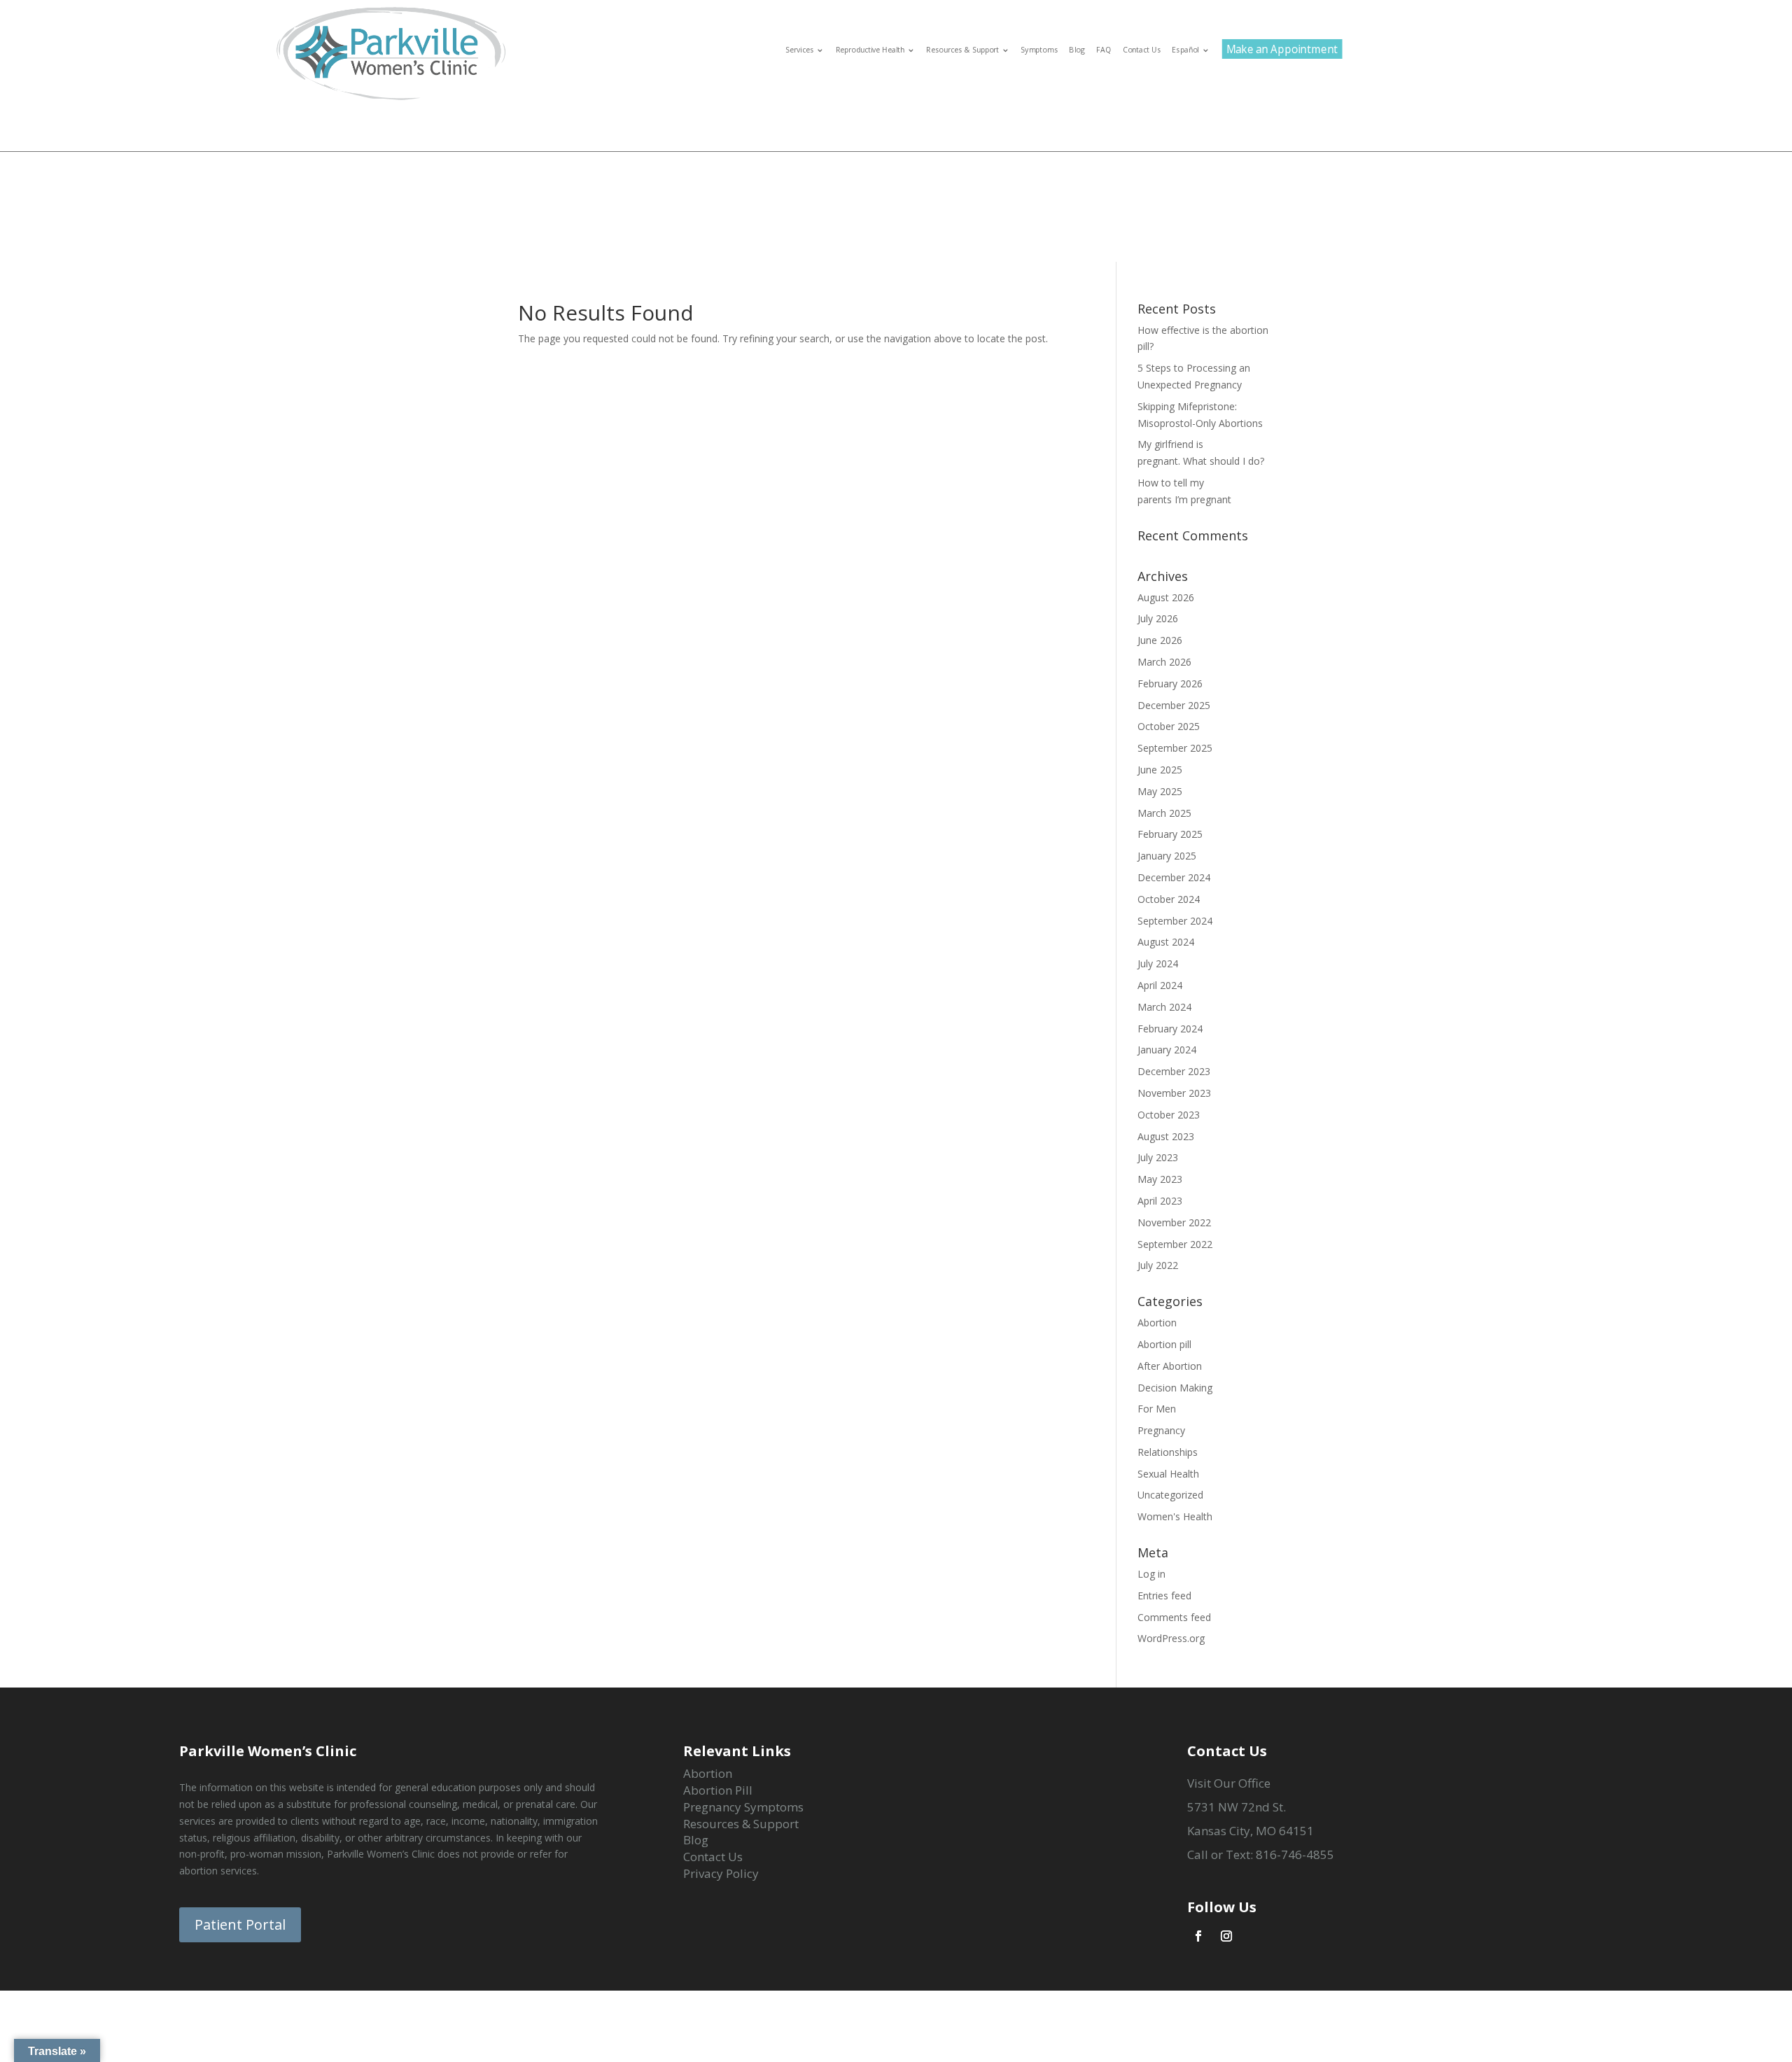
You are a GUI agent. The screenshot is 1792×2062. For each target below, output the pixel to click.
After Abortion (1170, 1366)
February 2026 (1170, 683)
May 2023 (1160, 1179)
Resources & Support (741, 1824)
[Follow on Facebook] (1198, 1936)
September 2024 (1175, 921)
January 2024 (1167, 1050)
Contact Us (1142, 50)
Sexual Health (1168, 1474)
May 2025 (1160, 791)
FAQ (1104, 50)
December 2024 (1174, 877)
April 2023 (1160, 1201)
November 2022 (1174, 1222)
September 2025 (1175, 748)
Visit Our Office (1229, 1783)
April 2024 (1160, 985)
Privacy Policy (721, 1873)
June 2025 (1160, 770)
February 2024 (1170, 1029)
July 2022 (1158, 1265)
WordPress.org (1171, 1638)
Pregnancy (1161, 1430)
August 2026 (1166, 597)
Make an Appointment (1282, 49)
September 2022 (1175, 1244)
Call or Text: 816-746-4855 (1261, 1854)
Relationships (1168, 1452)
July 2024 (1158, 963)
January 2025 (1167, 856)
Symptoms (1039, 50)
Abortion (1157, 1323)
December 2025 (1174, 705)
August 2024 (1166, 942)
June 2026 (1160, 640)
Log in (1151, 1574)
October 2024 (1169, 899)
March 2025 (1164, 813)
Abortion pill (1164, 1344)
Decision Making (1175, 1388)
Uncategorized (1170, 1495)
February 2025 (1170, 834)
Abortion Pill (718, 1790)
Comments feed (1174, 1617)
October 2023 (1169, 1115)
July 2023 (1158, 1157)
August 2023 (1166, 1136)
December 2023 (1174, 1071)
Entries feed (1164, 1595)
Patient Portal (240, 1924)
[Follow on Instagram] (1226, 1936)
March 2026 (1164, 662)
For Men (1157, 1409)
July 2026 (1158, 618)
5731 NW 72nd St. (1237, 1807)
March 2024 (1164, 1007)
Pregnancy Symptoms (743, 1807)
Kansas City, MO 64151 (1251, 1831)
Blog (1077, 50)
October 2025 (1169, 726)
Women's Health (1175, 1516)
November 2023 (1174, 1093)
